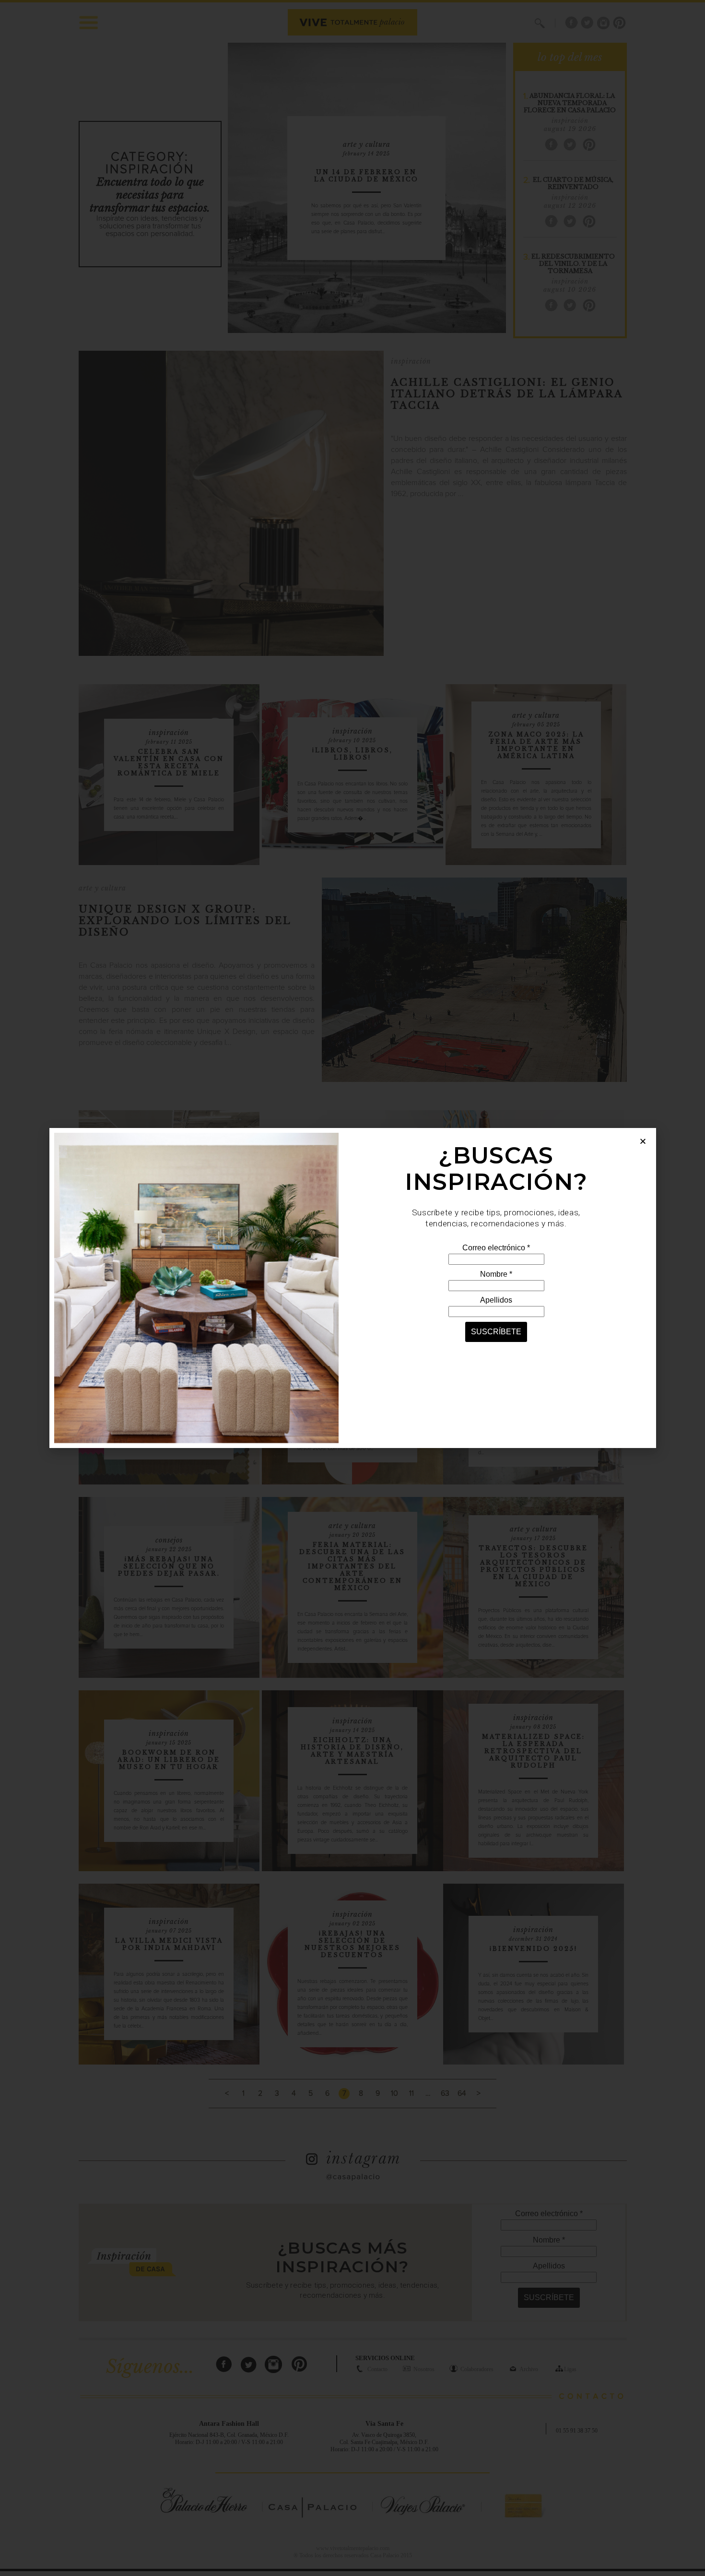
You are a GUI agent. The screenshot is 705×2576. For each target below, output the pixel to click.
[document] (352, 1288)
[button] (643, 1141)
